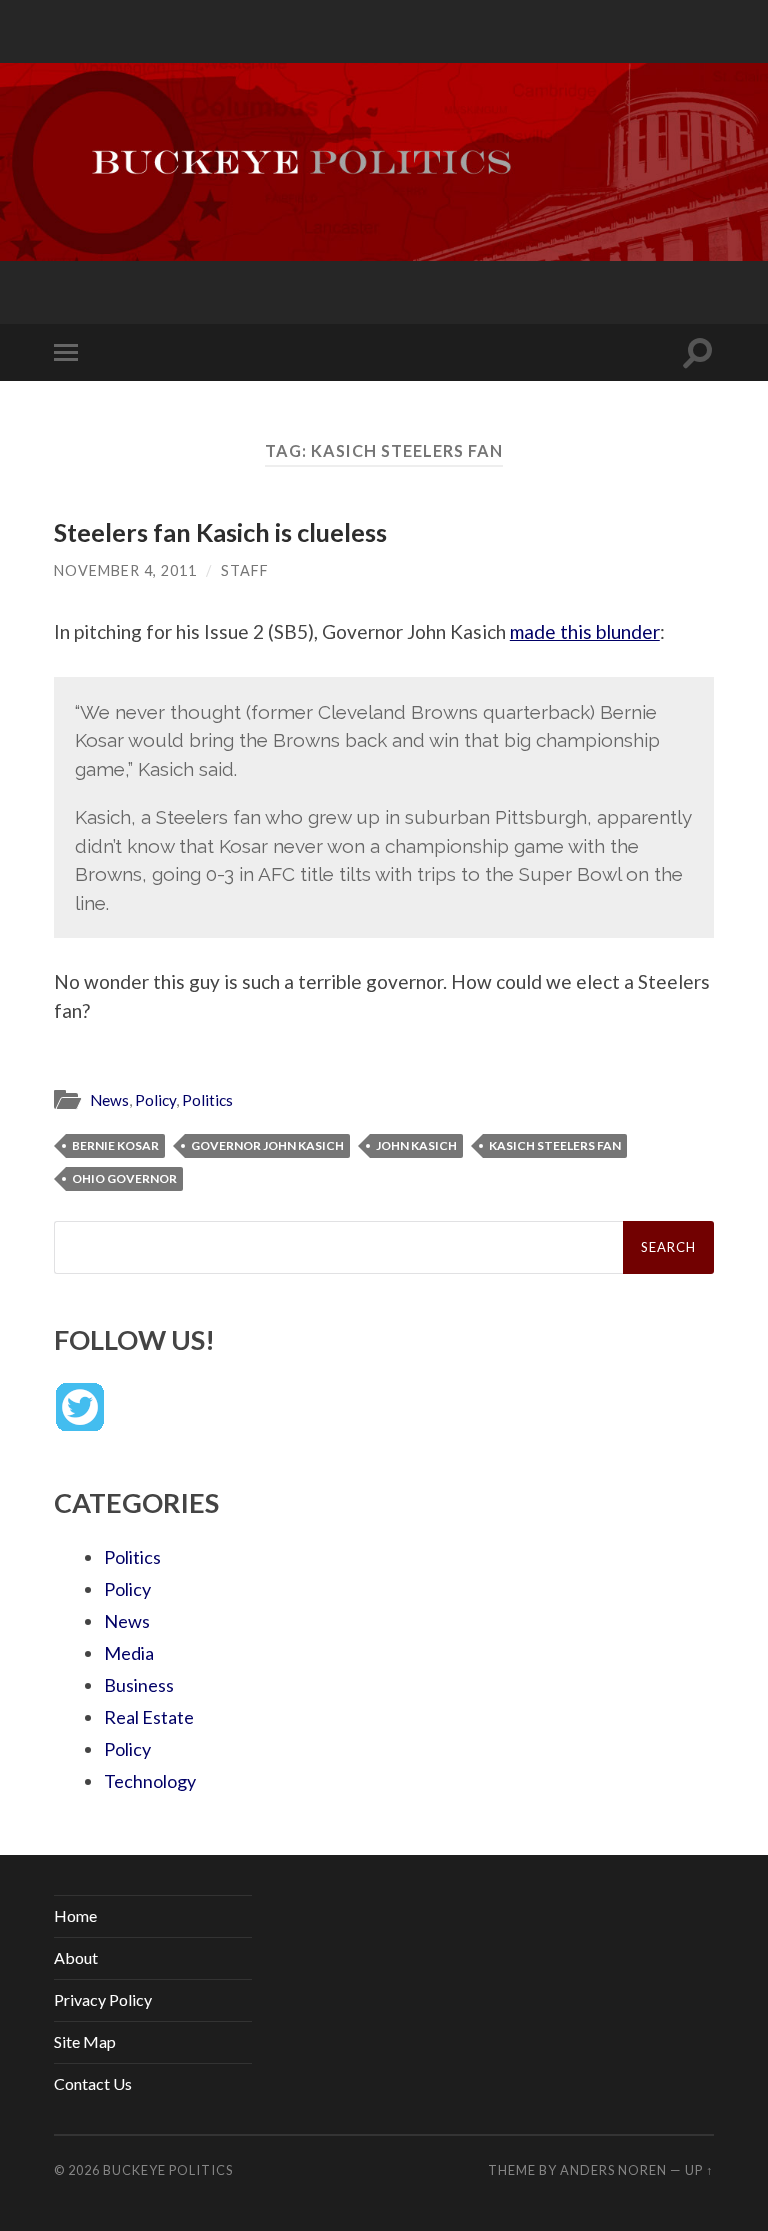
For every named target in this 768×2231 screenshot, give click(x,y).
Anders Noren (613, 2170)
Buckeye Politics (168, 2170)
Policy (155, 1100)
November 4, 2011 (125, 570)
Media (129, 1653)
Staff (245, 570)
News (109, 1100)
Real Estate (149, 1717)
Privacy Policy (103, 1999)
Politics (207, 1100)
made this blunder (585, 631)
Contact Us (93, 2083)
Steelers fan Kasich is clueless (220, 532)
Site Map (85, 2041)
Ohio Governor (124, 1178)
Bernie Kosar (115, 1145)
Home (75, 1915)
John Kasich (416, 1145)
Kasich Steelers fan (555, 1145)
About (76, 1957)
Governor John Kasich (267, 1145)
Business (139, 1685)
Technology (150, 1781)
